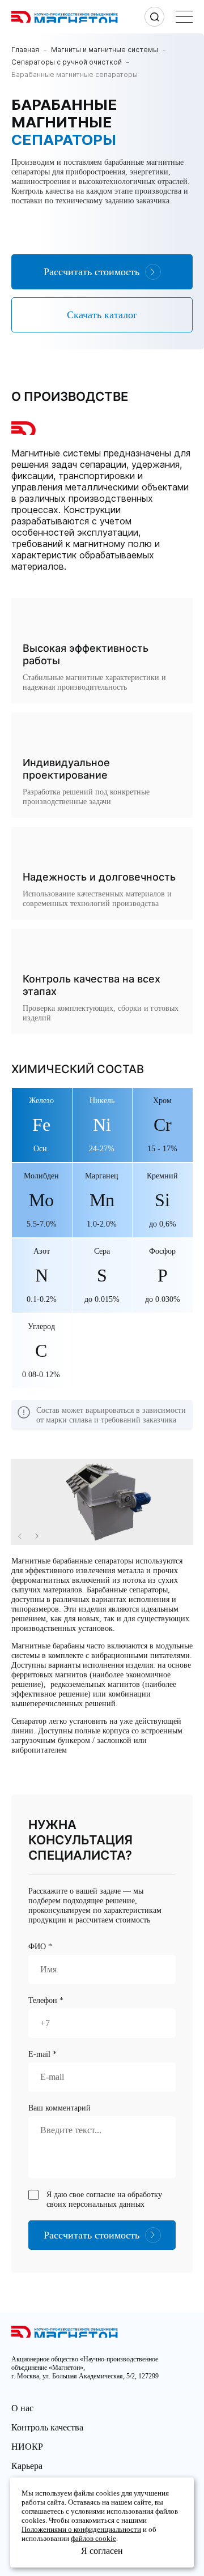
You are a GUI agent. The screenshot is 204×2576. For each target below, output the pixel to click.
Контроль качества (47, 2427)
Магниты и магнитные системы (105, 50)
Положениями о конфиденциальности (81, 2529)
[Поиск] (154, 17)
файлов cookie (93, 2538)
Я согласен (102, 2551)
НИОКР (27, 2447)
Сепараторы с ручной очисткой (67, 62)
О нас (22, 2408)
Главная (25, 50)
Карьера (27, 2466)
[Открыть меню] (184, 17)
